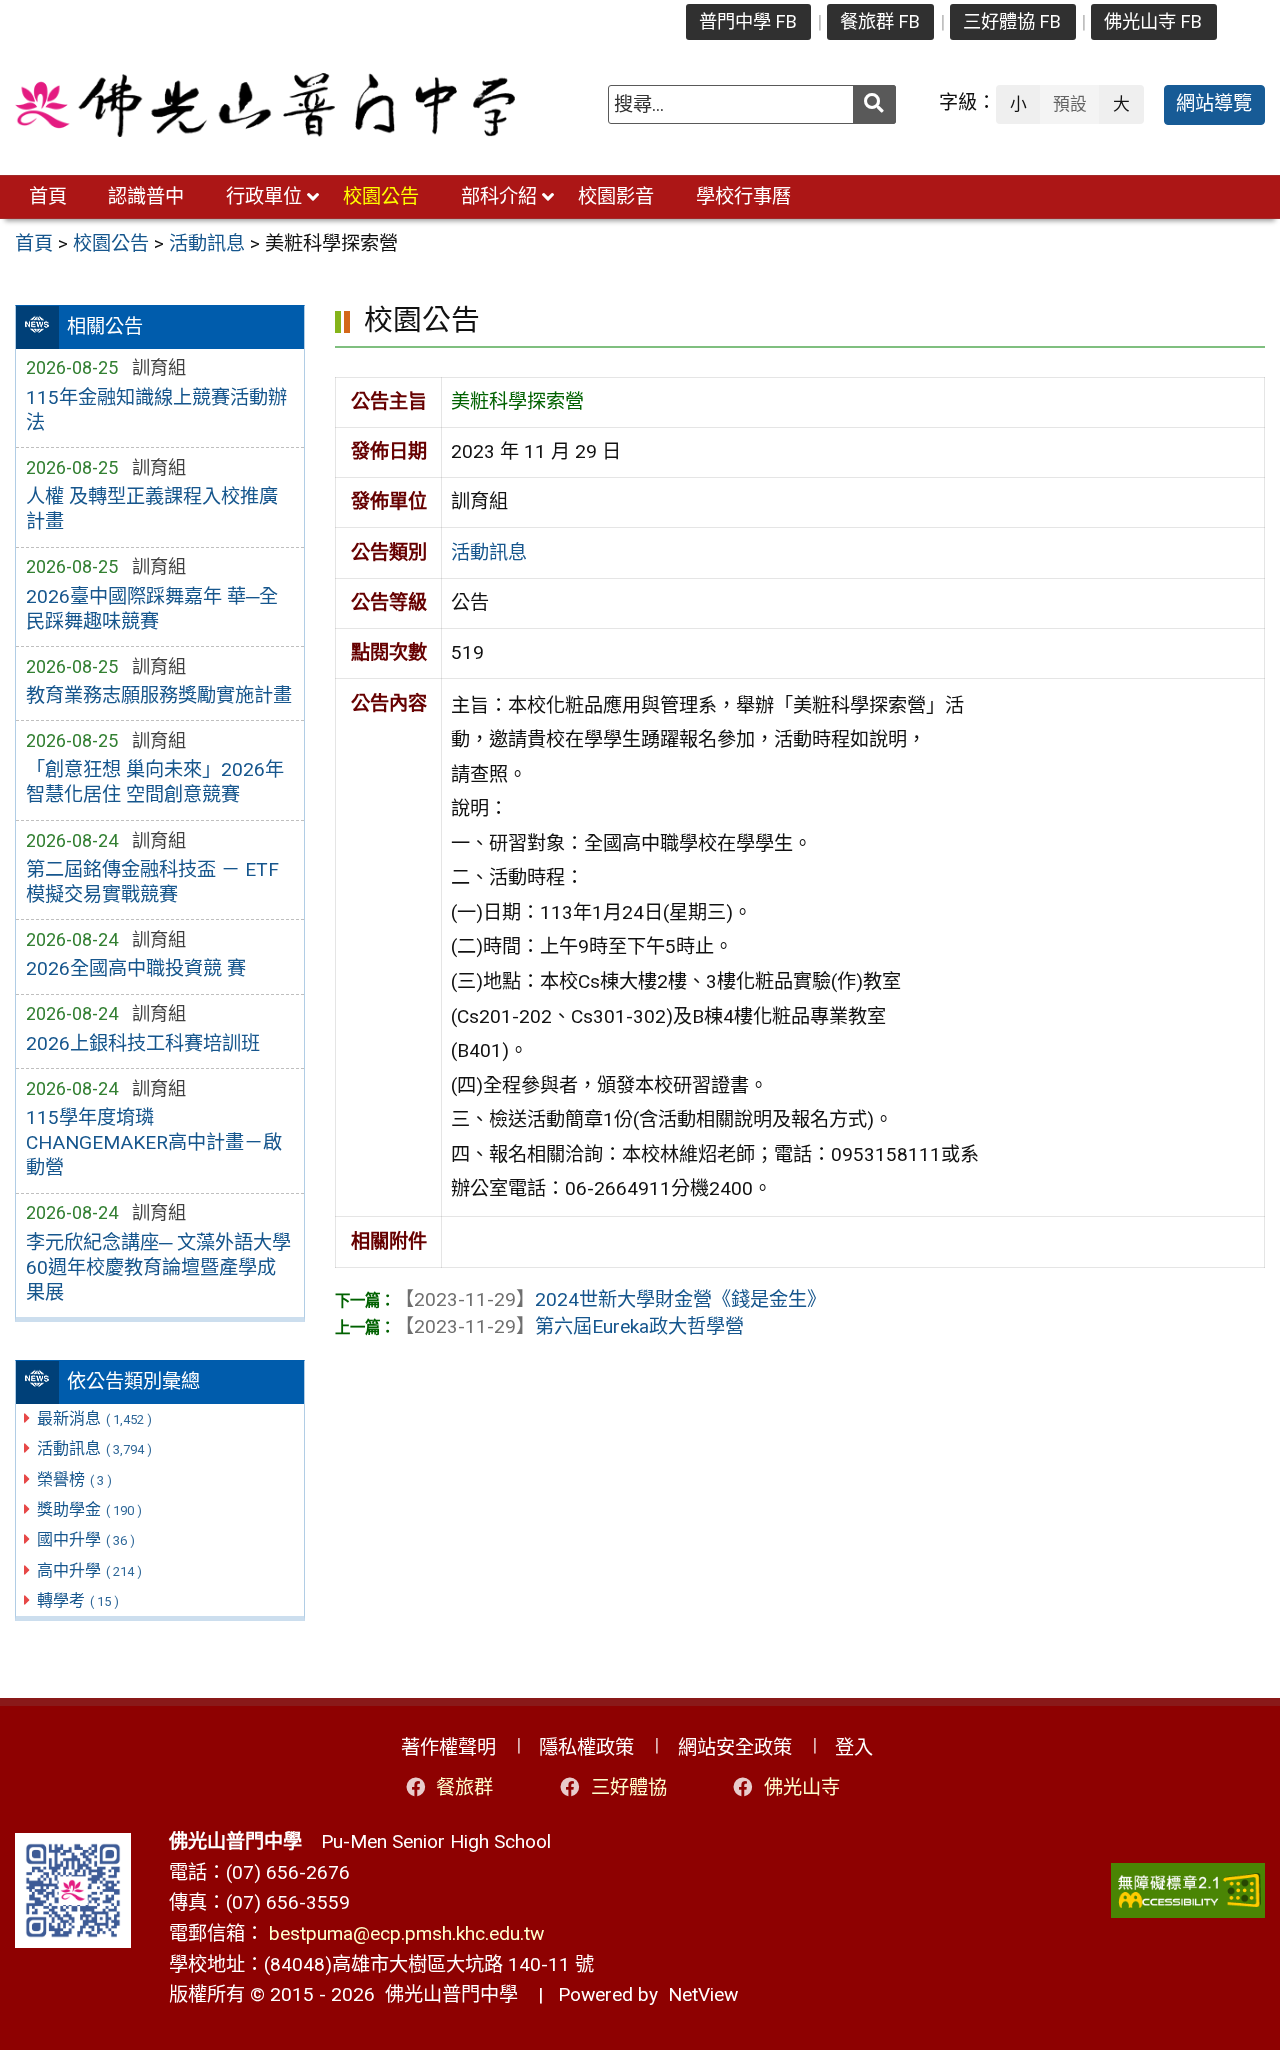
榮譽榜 (74, 1479)
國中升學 (86, 1539)
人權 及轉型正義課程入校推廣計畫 (152, 509)
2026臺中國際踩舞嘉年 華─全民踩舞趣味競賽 (152, 609)
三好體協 (629, 1787)
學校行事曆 (743, 196)
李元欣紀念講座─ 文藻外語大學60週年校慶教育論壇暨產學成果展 (158, 1267)
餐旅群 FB (880, 21)
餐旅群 (464, 1787)
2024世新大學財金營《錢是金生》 (610, 1299)
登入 (854, 1747)
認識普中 (146, 196)
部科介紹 (499, 196)
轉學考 (78, 1600)
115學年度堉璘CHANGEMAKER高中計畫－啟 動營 (154, 1142)
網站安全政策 (735, 1747)
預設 (1070, 104)
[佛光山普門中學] (265, 105)
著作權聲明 (448, 1747)
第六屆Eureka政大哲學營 (569, 1326)
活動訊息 (94, 1448)
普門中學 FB (748, 21)
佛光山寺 (802, 1787)
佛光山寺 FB (1153, 21)
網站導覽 (1214, 103)
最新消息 (94, 1418)
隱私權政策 (586, 1747)
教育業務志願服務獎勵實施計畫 (159, 695)
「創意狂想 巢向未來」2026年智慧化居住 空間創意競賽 (155, 782)
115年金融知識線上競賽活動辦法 (156, 410)
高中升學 (89, 1570)
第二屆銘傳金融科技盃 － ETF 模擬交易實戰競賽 (152, 882)
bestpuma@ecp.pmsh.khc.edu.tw (406, 1933)
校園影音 (616, 196)
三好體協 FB (1012, 21)
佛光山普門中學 (446, 1994)
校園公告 (381, 196)
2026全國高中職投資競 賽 (136, 968)
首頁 (48, 196)
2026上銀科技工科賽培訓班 (143, 1043)
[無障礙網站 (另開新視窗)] (1188, 1890)
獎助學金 (89, 1509)
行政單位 (264, 196)
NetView (703, 1994)
